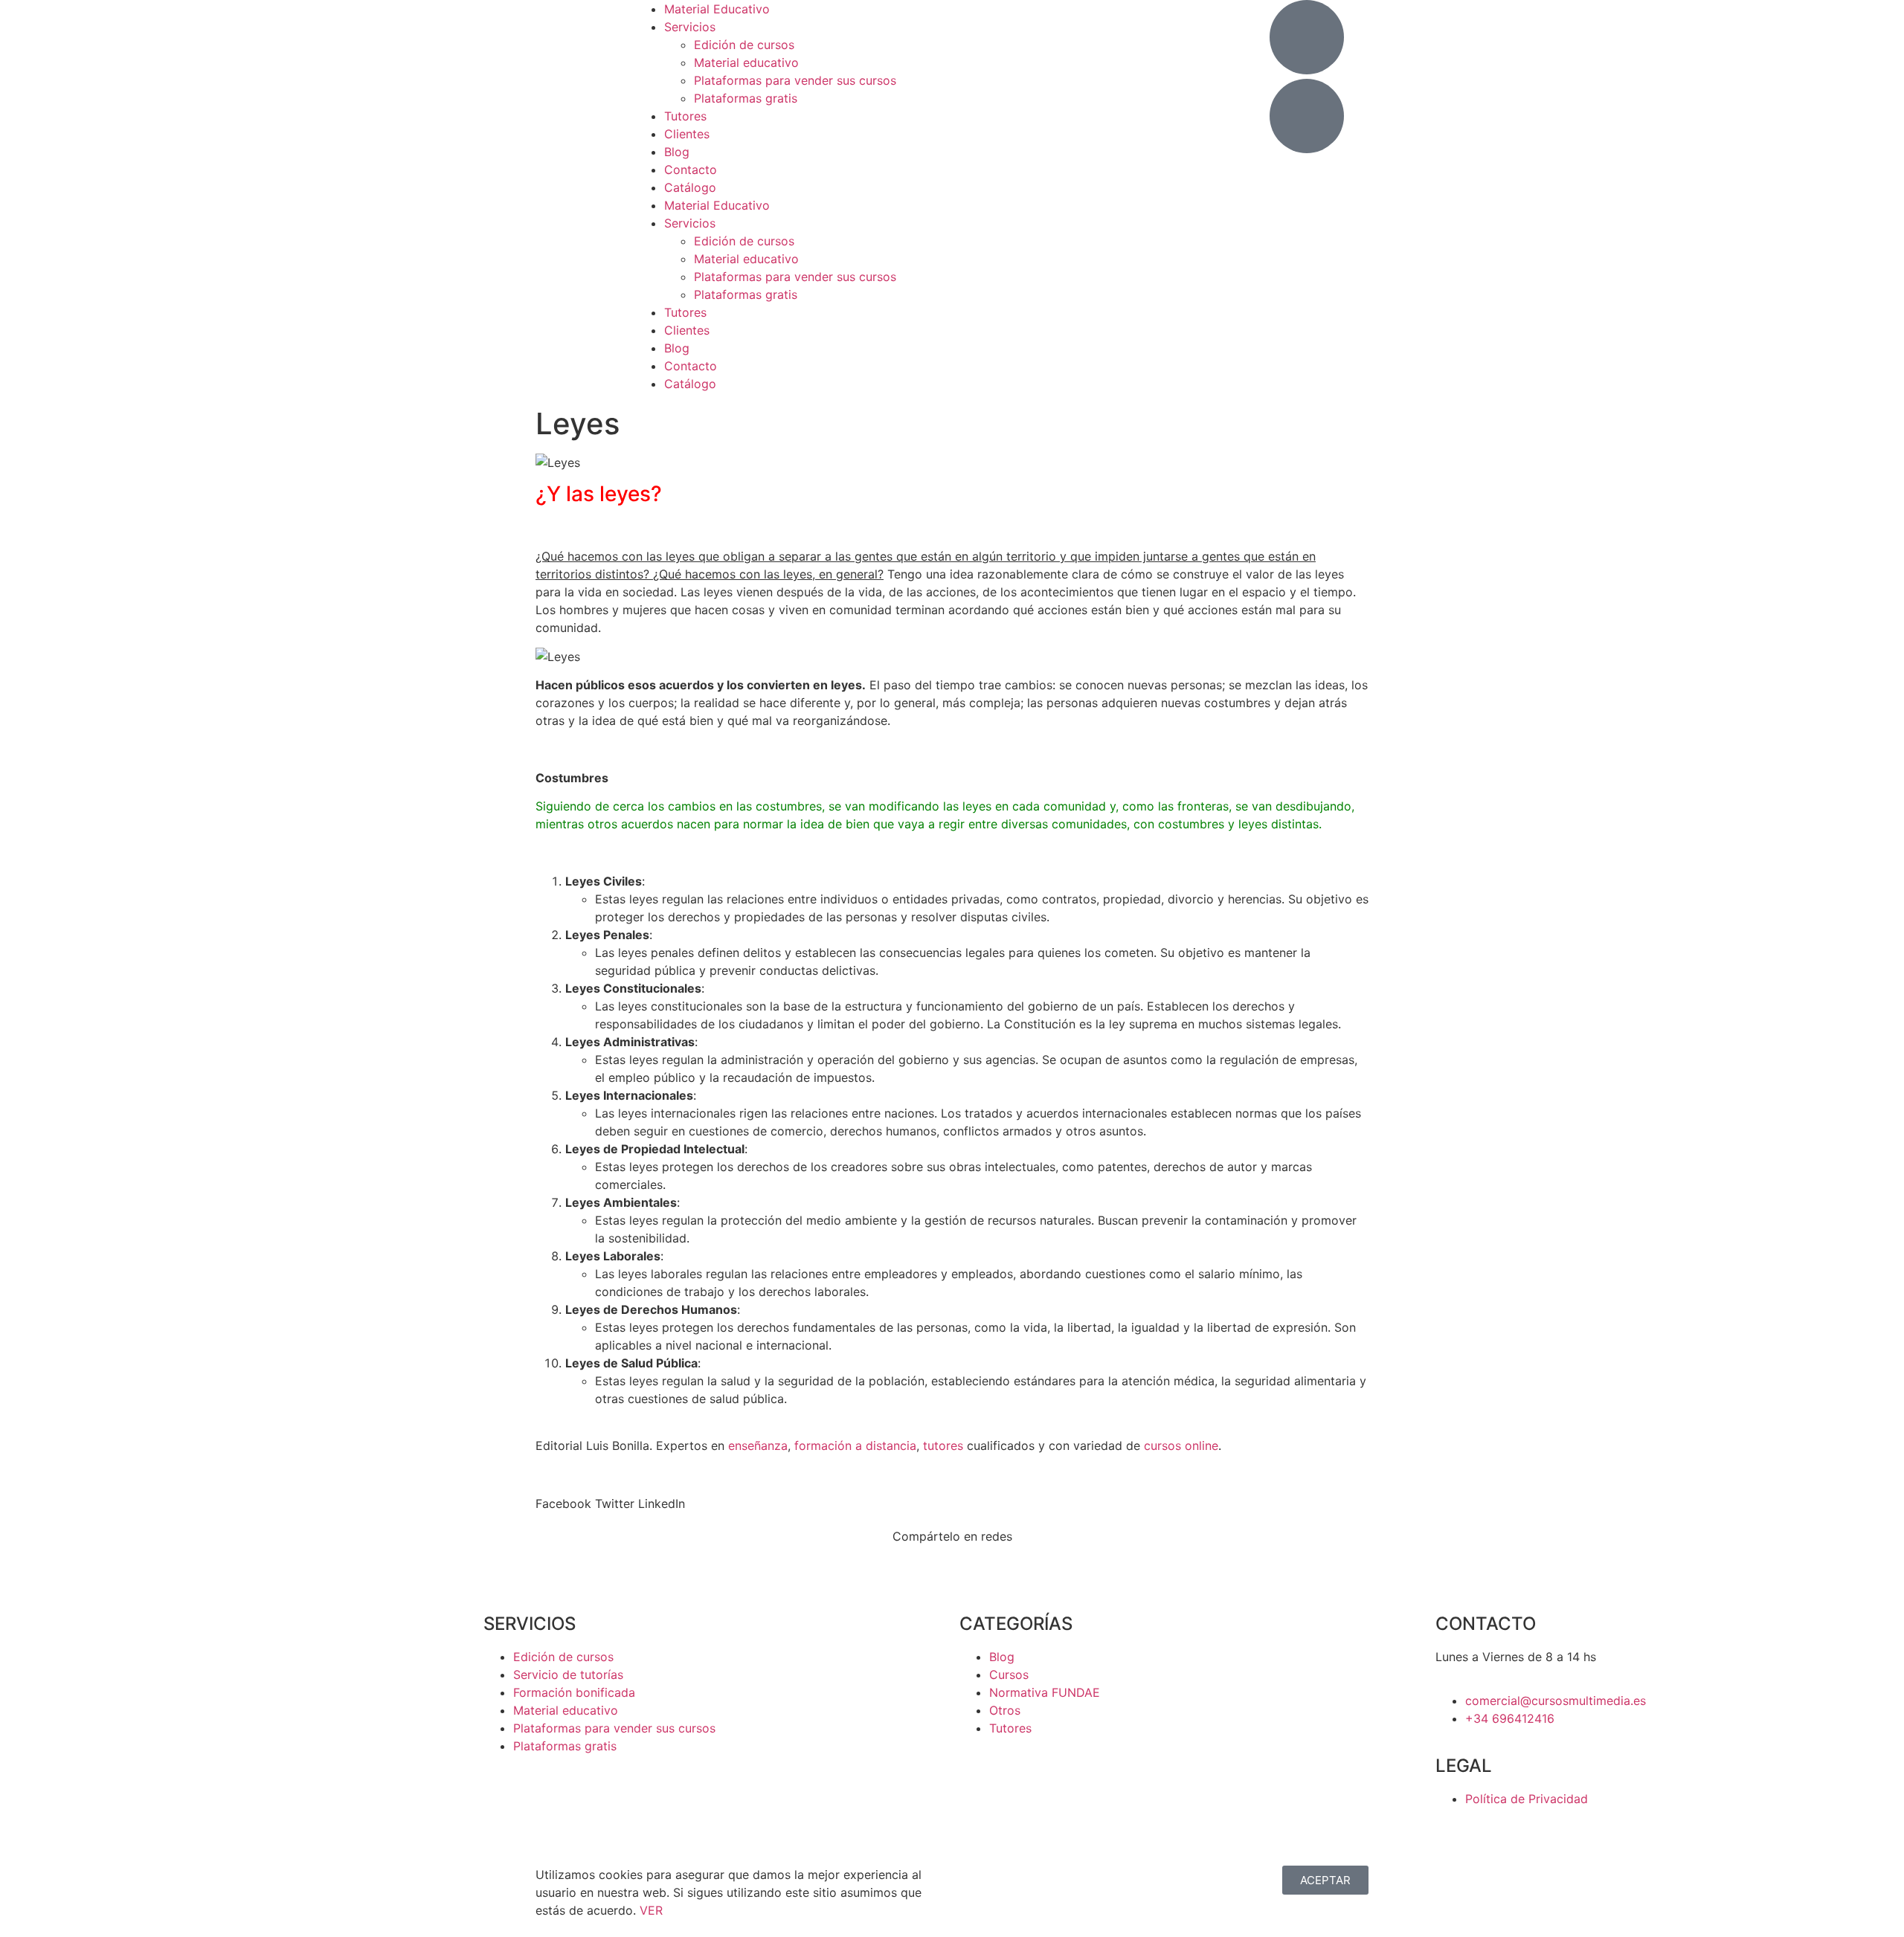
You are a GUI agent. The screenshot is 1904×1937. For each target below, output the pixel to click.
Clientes (687, 134)
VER (651, 1910)
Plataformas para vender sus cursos (795, 80)
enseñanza (758, 1446)
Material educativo (746, 62)
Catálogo (690, 187)
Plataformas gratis (746, 98)
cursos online (1181, 1446)
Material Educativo (717, 9)
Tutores (685, 116)
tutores (943, 1446)
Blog (677, 152)
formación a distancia (855, 1446)
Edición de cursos (744, 45)
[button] (563, 1503)
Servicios (690, 27)
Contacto (691, 170)
